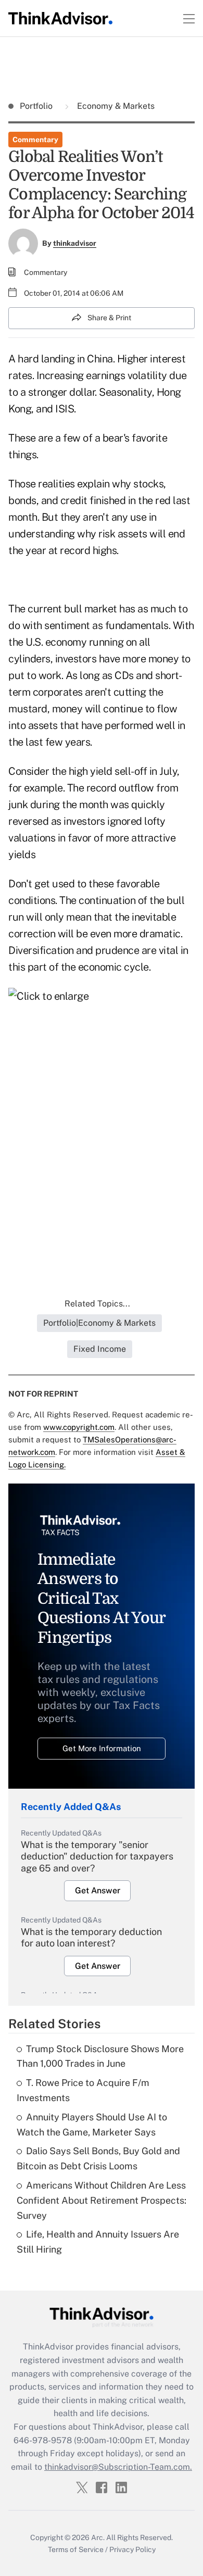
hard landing (46, 359)
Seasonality (125, 392)
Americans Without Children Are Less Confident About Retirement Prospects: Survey (102, 2200)
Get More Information (102, 1748)
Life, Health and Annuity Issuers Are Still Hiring (98, 2242)
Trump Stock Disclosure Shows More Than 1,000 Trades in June (100, 2056)
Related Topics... (97, 1304)
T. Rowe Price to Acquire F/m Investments (83, 2090)
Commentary (35, 140)
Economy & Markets (115, 106)
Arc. (98, 2537)
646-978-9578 (43, 2440)
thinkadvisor (75, 243)
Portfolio (37, 106)
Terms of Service (76, 2549)
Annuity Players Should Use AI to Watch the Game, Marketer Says (92, 2125)
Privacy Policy (132, 2549)
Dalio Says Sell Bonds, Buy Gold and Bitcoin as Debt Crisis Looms (98, 2158)
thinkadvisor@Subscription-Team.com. (118, 2467)
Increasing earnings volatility (102, 375)
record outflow (120, 788)
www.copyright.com (79, 1427)
